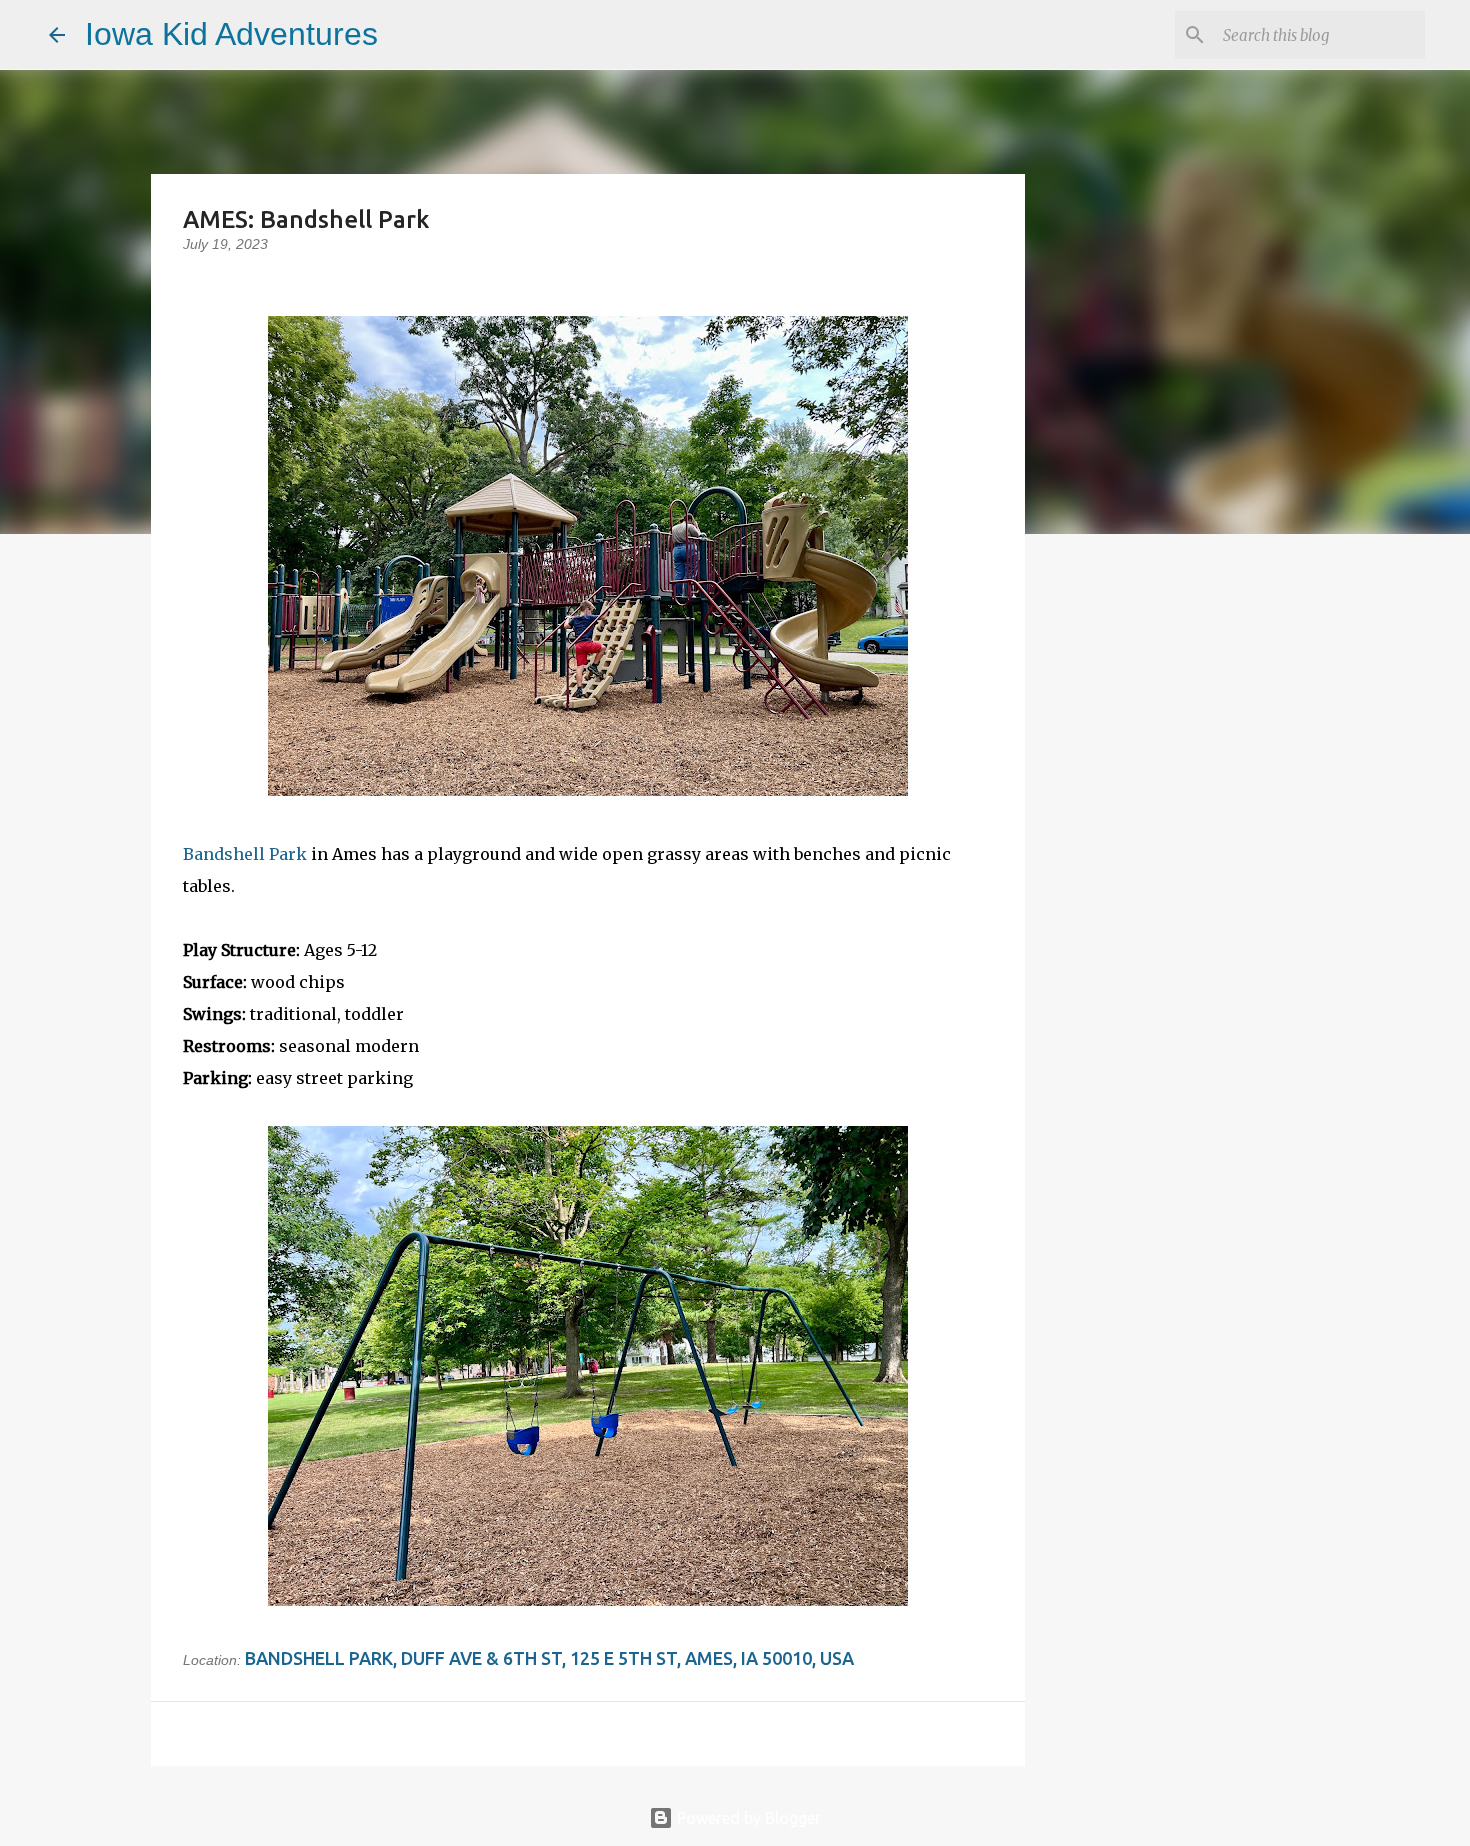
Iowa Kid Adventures (231, 34)
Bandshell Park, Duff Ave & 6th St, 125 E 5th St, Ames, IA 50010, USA (549, 1658)
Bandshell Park (245, 854)
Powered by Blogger (747, 1818)
